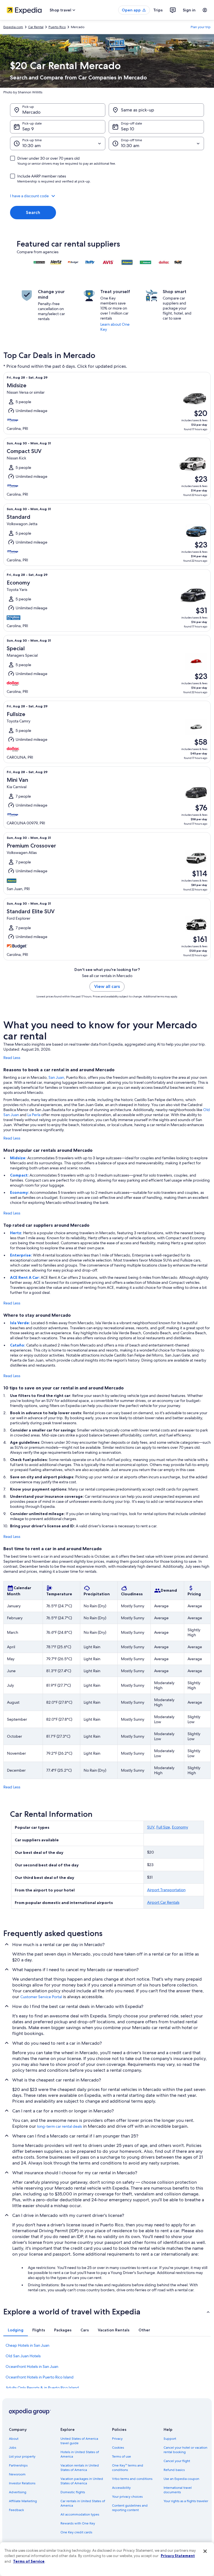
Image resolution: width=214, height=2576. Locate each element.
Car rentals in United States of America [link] (83, 2503)
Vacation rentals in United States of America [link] (80, 2468)
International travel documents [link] (178, 2490)
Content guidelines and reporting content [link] (130, 2508)
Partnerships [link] (18, 2465)
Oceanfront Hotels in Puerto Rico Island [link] (40, 2377)
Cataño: (18, 1345)
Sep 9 (28, 129)
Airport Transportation (166, 1890)
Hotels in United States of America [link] (80, 2454)
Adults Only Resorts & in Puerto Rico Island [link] (42, 2388)
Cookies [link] (118, 2448)
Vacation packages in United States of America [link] (82, 2481)
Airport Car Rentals (163, 1902)
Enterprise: (21, 1255)
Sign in (189, 10)
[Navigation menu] (205, 10)
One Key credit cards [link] (76, 2532)
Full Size (163, 1827)
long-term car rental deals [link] (59, 2126)
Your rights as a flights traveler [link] (186, 2501)
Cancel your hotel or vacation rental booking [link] (185, 2450)
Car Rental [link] (36, 27)
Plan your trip (201, 27)
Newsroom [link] (17, 2474)
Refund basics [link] (174, 2470)
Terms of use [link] (121, 2456)
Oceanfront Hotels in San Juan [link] (32, 2366)
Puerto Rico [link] (57, 27)
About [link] (14, 2439)
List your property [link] (22, 2456)
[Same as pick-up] (156, 110)
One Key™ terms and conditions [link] (128, 2468)
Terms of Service (29, 2561)
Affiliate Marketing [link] (23, 2501)
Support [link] (170, 2439)
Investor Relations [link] (22, 2483)
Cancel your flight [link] (177, 2461)
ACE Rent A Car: (25, 1277)
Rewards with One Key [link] (78, 2523)
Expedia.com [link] (13, 27)
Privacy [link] (117, 2439)
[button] (107, 196)
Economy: (20, 1192)
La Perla (34, 1115)
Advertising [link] (18, 2492)
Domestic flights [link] (73, 2492)
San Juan (56, 1077)
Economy (180, 1827)
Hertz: (17, 1233)
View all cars (107, 986)
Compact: (20, 1175)
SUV (151, 1827)
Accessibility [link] (121, 2488)
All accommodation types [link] (80, 2514)
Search (33, 212)
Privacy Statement (178, 2556)
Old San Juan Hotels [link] (23, 2356)
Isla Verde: (20, 1323)
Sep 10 (128, 129)
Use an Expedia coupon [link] (181, 2479)
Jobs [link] (13, 2448)
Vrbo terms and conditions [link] (132, 2479)
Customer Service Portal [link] (41, 1997)
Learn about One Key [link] (115, 327)
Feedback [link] (16, 2510)
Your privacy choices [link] (127, 2497)
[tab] (16, 2330)
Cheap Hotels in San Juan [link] (27, 2345)
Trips (158, 10)
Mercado (31, 112)
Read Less (12, 1058)
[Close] (205, 2551)
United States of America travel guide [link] (79, 2441)
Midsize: (19, 1158)
